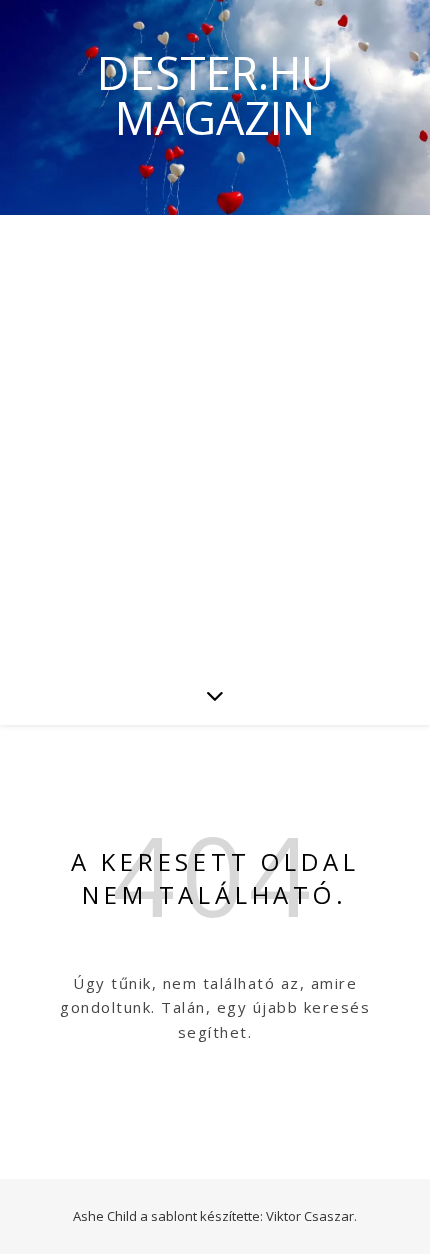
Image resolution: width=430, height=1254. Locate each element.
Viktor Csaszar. (311, 1216)
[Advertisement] (215, 440)
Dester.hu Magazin (215, 95)
